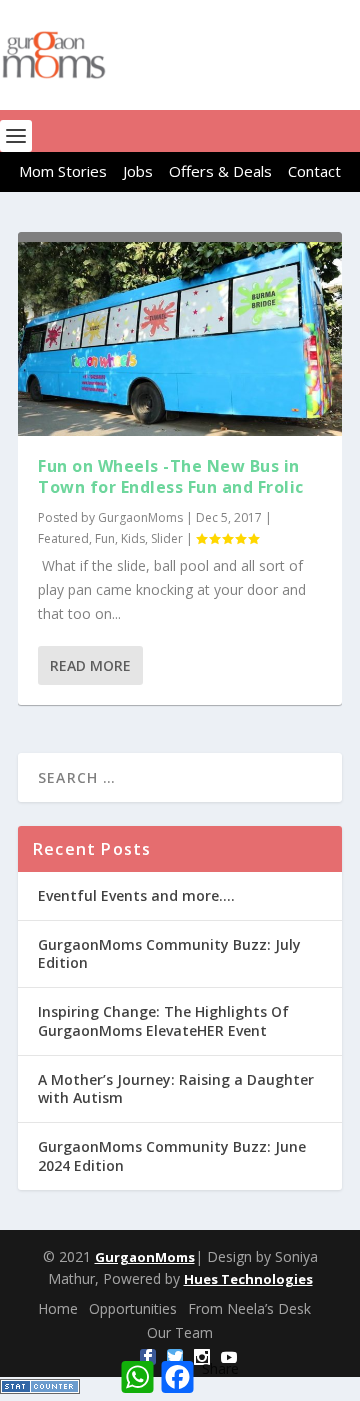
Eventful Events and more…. (136, 895)
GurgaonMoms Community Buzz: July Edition (169, 953)
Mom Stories (63, 171)
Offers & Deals (220, 171)
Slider (167, 538)
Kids (133, 538)
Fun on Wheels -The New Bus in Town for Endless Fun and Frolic (171, 476)
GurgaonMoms (140, 517)
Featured (63, 538)
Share (220, 1368)
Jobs (138, 171)
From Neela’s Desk (249, 1308)
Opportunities (133, 1308)
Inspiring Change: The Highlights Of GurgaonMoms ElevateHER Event (163, 1020)
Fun (105, 538)
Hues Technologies (248, 1279)
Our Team (180, 1332)
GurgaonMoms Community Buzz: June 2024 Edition (172, 1155)
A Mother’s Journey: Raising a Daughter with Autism (176, 1088)
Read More (90, 665)
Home (58, 1308)
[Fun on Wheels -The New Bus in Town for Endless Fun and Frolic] (180, 339)
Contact (314, 171)
